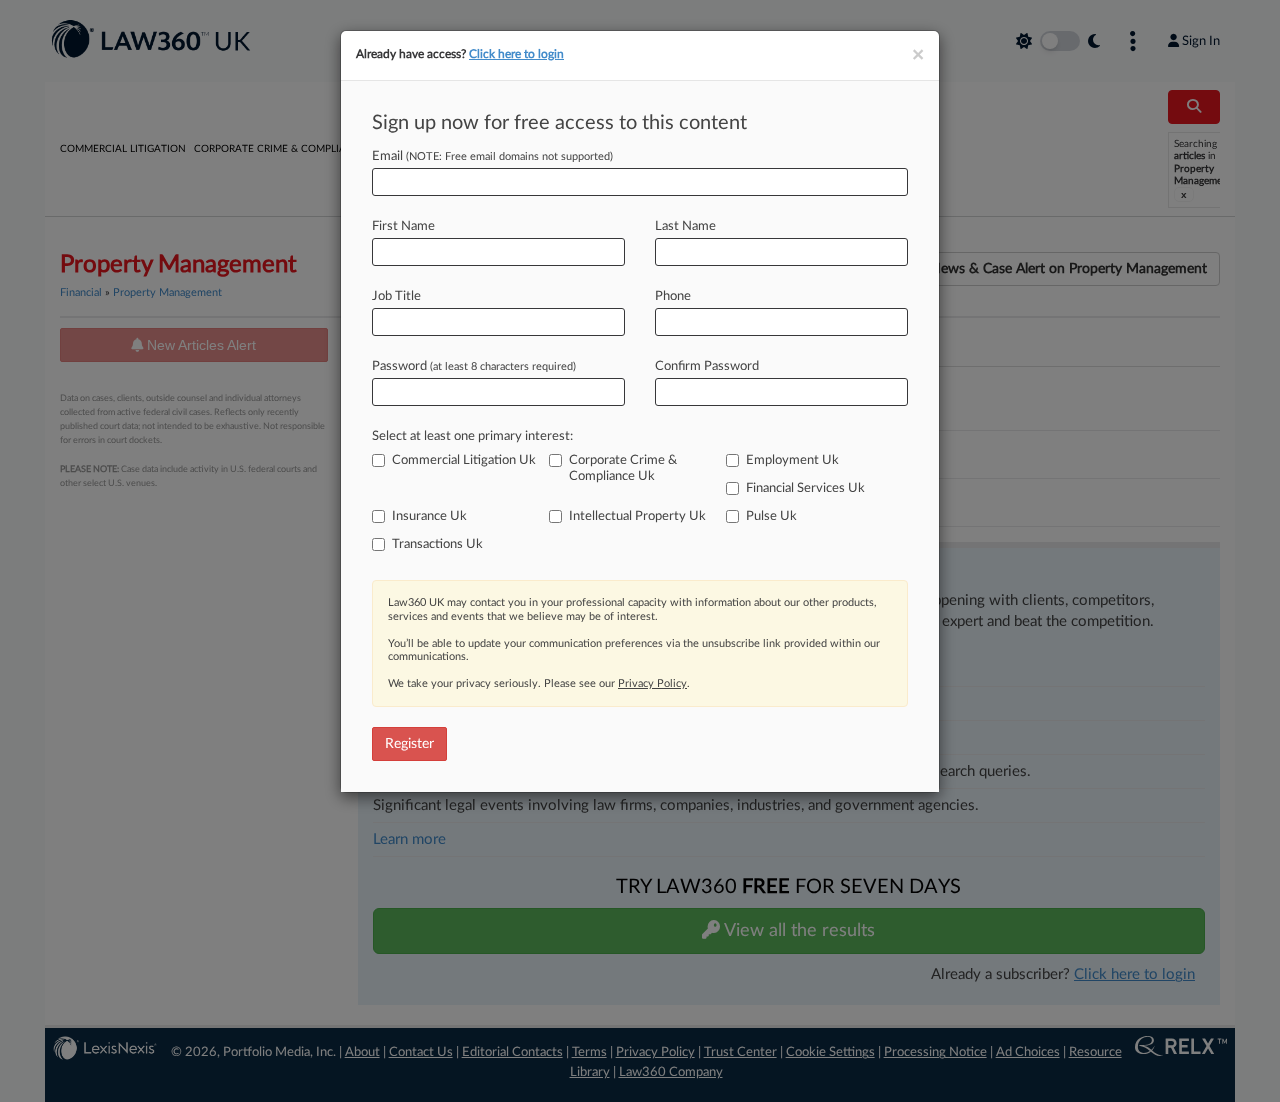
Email (492, 156)
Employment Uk (792, 460)
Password (474, 366)
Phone (673, 296)
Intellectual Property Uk (637, 516)
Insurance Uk (429, 516)
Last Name (685, 226)
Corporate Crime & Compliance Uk (623, 468)
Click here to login (516, 54)
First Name (403, 226)
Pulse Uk (771, 516)
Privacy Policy (652, 683)
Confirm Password (707, 366)
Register (409, 744)
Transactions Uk (437, 544)
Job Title (396, 296)
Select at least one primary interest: (472, 436)
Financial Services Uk (805, 488)
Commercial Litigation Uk (464, 460)
